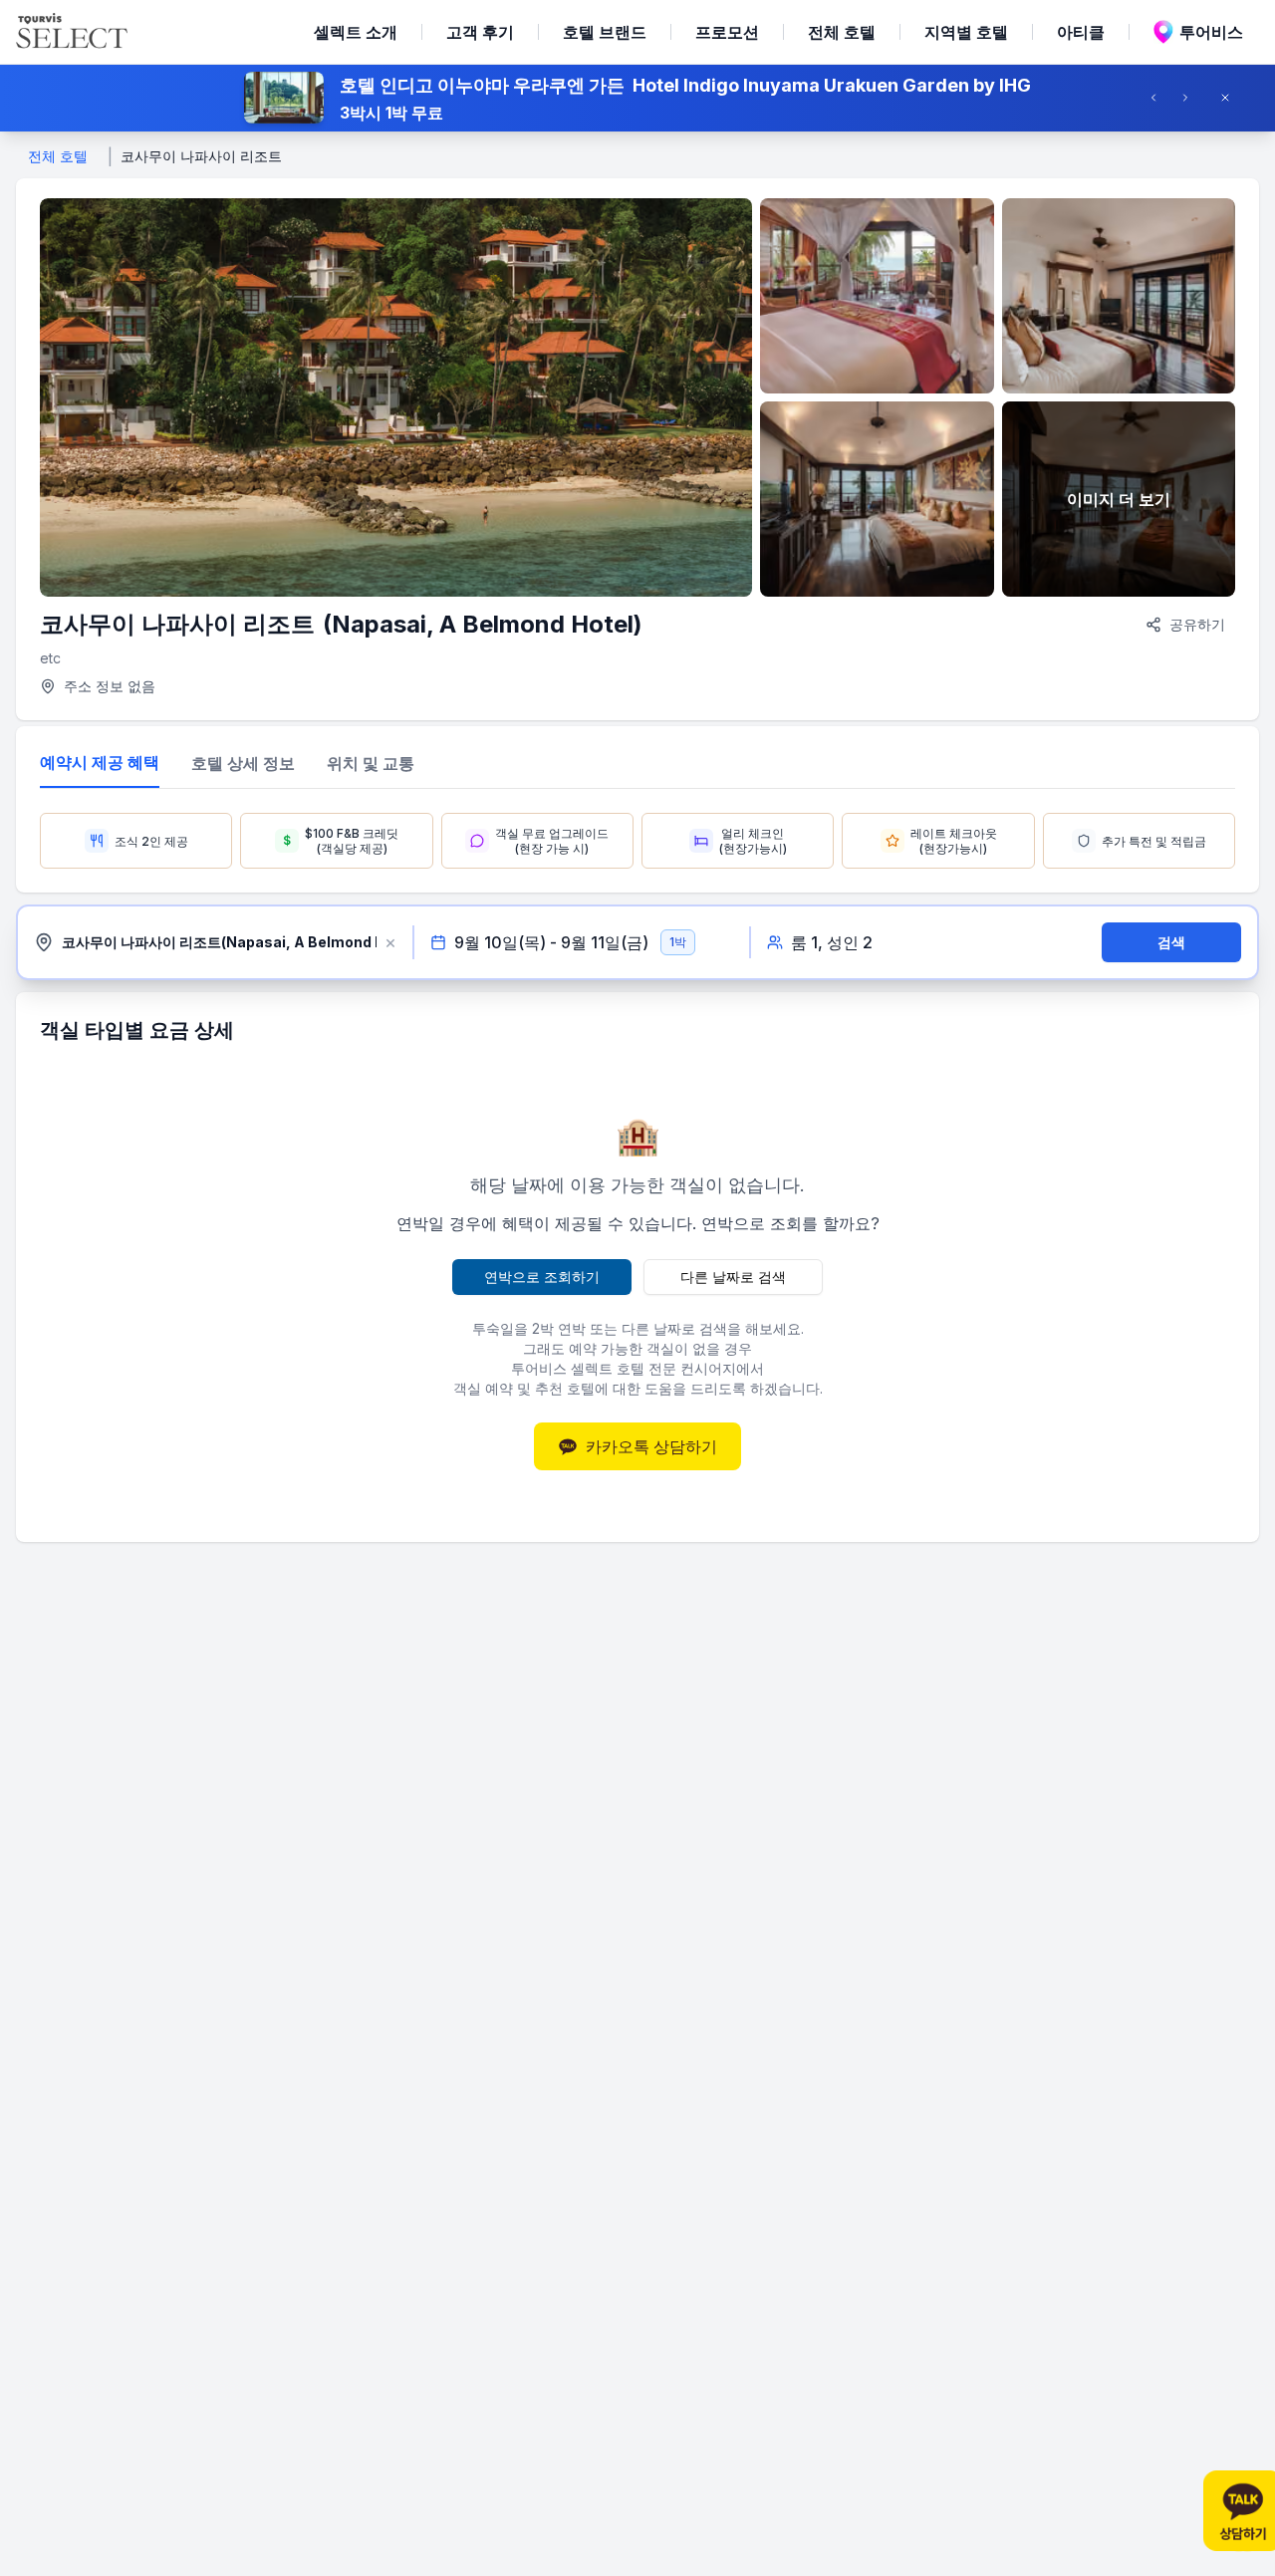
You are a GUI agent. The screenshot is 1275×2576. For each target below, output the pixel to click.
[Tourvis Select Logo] (72, 32)
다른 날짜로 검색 (733, 1277)
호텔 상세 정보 (243, 763)
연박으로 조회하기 (542, 1277)
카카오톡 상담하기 (651, 1446)
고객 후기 (480, 32)
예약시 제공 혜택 (100, 762)
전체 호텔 (842, 32)
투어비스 (1211, 32)
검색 (1171, 942)
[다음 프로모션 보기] (1191, 98)
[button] (637, 98)
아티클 (1081, 32)
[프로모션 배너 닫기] (1231, 98)
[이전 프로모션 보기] (1159, 98)
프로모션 (727, 32)
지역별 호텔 (966, 32)
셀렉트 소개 (356, 32)
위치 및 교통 (371, 763)
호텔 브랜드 (605, 32)
